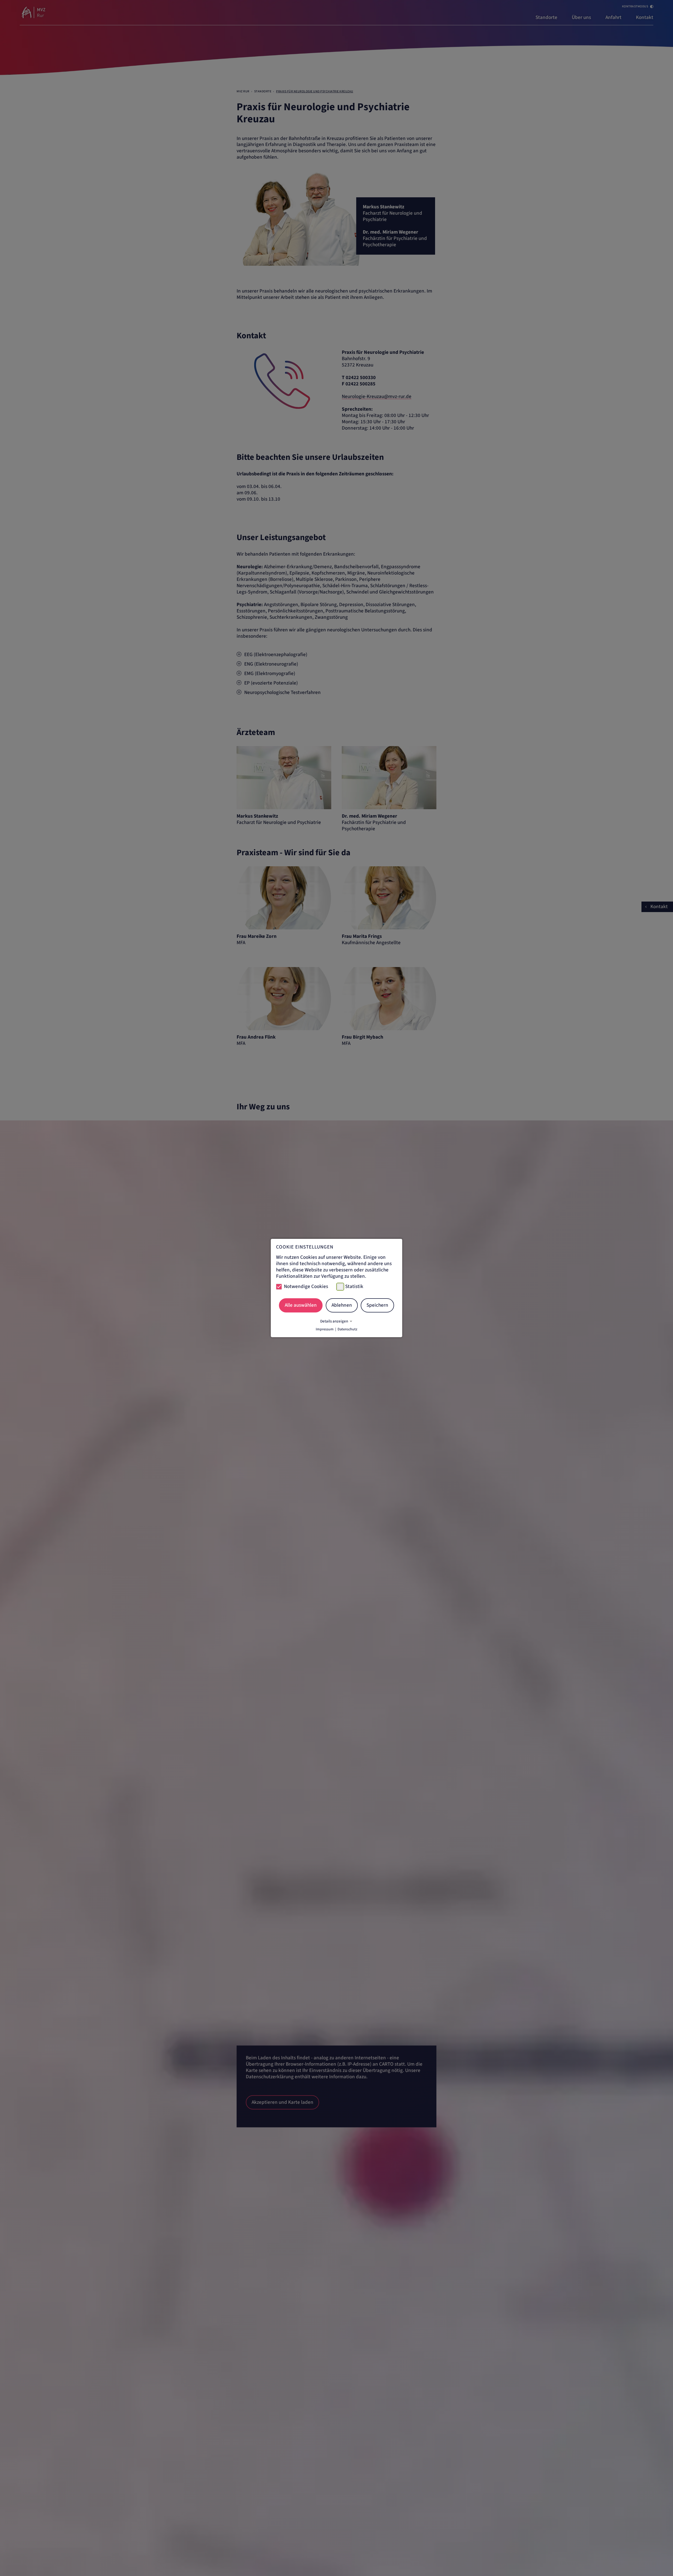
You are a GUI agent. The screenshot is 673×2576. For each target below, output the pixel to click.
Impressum (325, 1329)
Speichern (377, 1305)
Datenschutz (347, 1329)
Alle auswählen (301, 1305)
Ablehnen (342, 1305)
